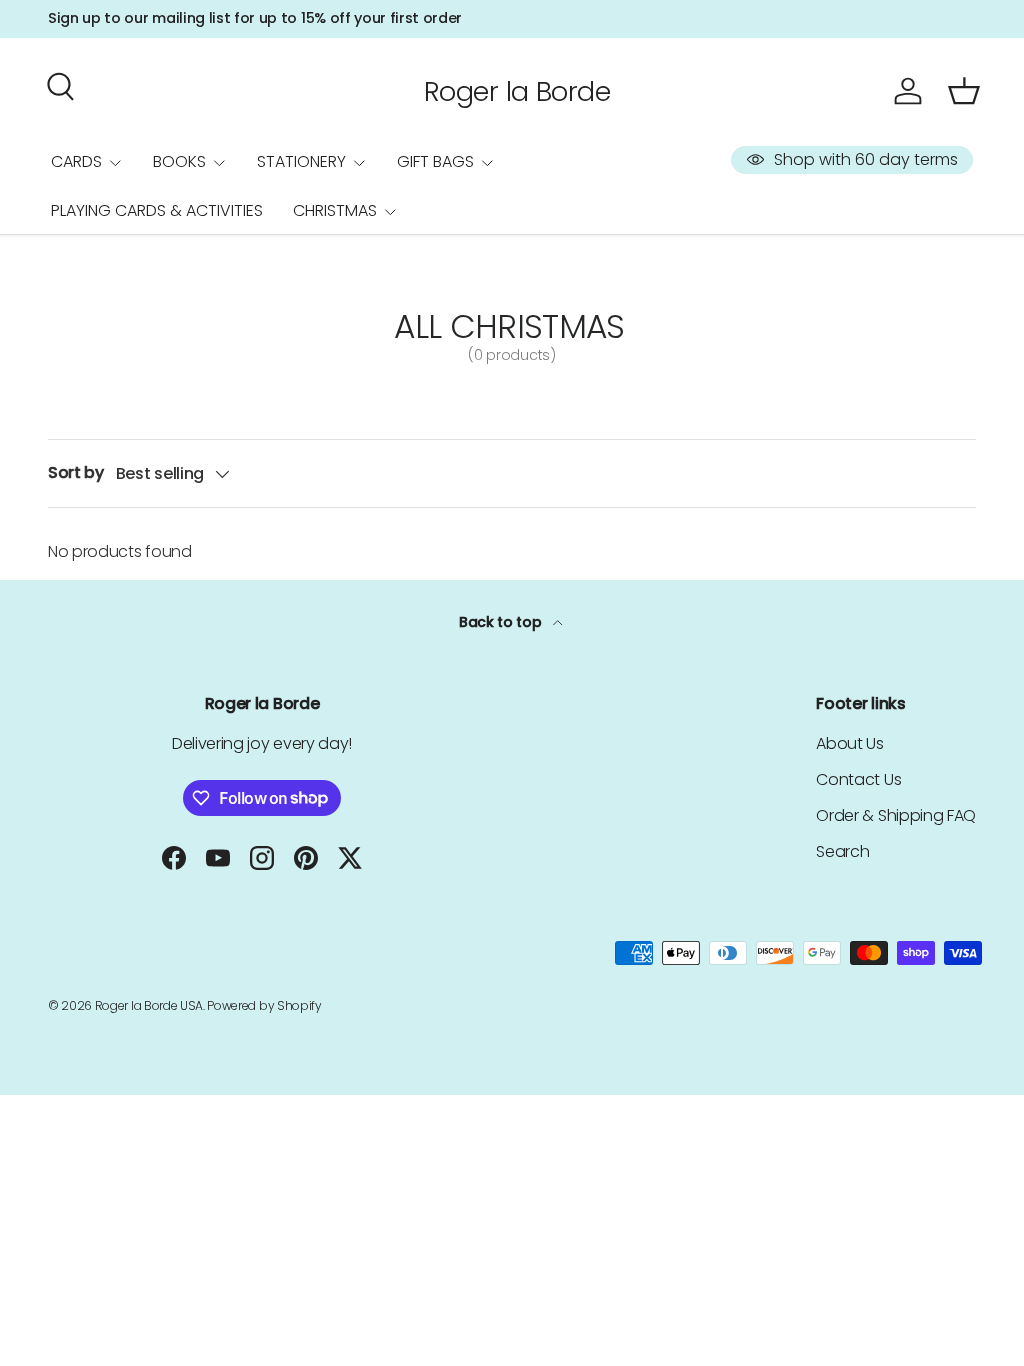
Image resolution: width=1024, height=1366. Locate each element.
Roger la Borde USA (149, 1005)
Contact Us (858, 779)
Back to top (502, 622)
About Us (849, 743)
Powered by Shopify (264, 1005)
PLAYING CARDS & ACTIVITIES (157, 210)
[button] (964, 91)
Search (842, 851)
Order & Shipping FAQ (896, 815)
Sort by (76, 472)
